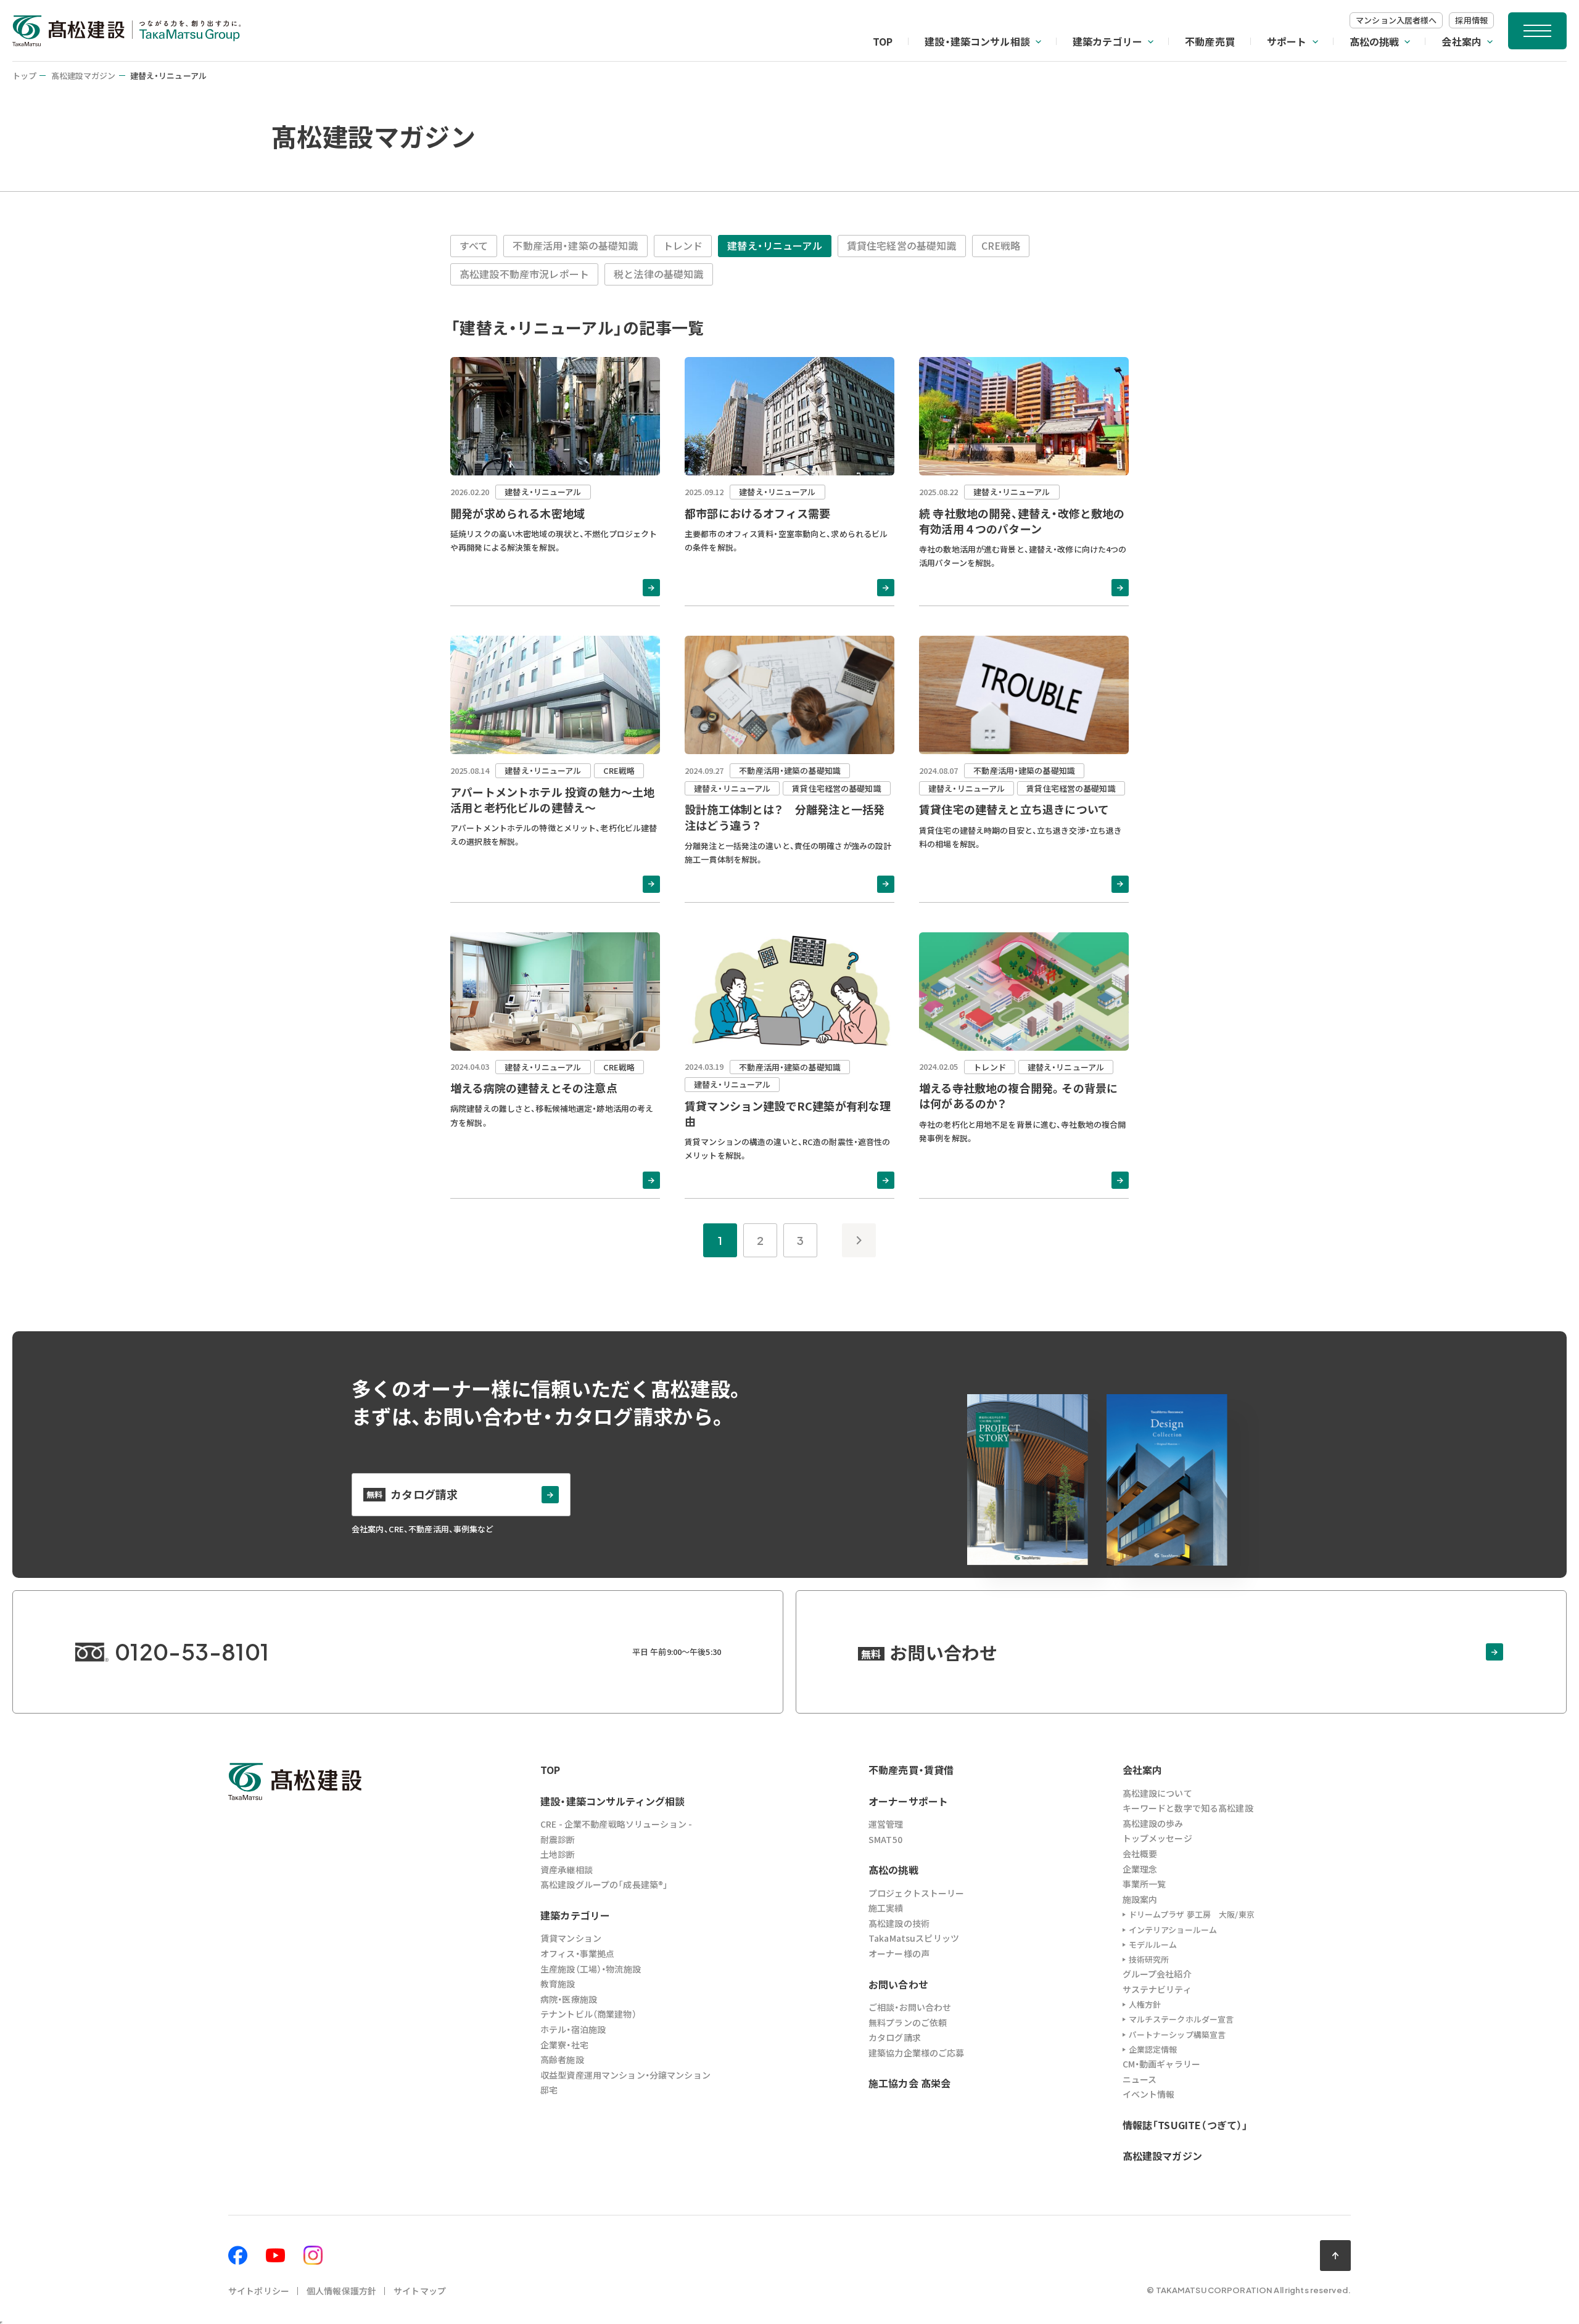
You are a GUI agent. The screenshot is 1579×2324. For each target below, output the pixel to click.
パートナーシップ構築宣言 (1177, 2035)
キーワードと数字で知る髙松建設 (1188, 1808)
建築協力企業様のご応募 (917, 2053)
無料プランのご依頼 (908, 2022)
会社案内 (1462, 41)
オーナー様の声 (899, 1953)
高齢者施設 (562, 2059)
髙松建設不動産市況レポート (524, 274)
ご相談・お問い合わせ (910, 2007)
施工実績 (886, 1908)
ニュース (1140, 2079)
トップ (24, 76)
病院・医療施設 (569, 1999)
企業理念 (1140, 1869)
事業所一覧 (1144, 1884)
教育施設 (558, 1984)
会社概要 (1140, 1854)
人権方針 (1145, 2004)
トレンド (683, 245)
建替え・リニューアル (775, 245)
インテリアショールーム (1173, 1930)
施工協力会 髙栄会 (909, 2083)
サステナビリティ (1157, 1989)
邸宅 (549, 2090)
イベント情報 (1149, 2094)
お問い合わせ (898, 1984)
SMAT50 (885, 1839)
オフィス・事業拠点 (577, 1953)
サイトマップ (420, 2291)
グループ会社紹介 (1157, 1974)
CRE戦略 (1001, 245)
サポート (1287, 41)
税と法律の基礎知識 (658, 274)
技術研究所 (1149, 1959)
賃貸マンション (571, 1938)
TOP (883, 41)
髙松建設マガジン (84, 76)
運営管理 (886, 1824)
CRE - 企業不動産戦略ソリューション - (616, 1824)
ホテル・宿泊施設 (573, 2029)
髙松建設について (1157, 1793)
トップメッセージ (1157, 1838)
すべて (474, 245)
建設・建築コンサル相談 (977, 41)
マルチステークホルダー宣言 (1181, 2019)
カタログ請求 (895, 2037)
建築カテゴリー (1107, 41)
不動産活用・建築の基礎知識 (575, 245)
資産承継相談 (567, 1870)
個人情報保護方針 (341, 2291)
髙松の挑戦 (1375, 41)
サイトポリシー (259, 2291)
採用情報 (1471, 20)
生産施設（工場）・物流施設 (591, 1969)
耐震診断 (558, 1839)
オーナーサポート (908, 1801)
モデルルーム (1153, 1944)
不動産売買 (1210, 41)
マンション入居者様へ (1396, 20)
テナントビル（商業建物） (588, 2014)
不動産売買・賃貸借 (911, 1770)
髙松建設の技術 (899, 1923)
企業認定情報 (1153, 2049)
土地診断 (558, 1854)
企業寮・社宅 (564, 2045)
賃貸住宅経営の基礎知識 (902, 245)
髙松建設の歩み (1153, 1823)
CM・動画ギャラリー (1161, 2064)
